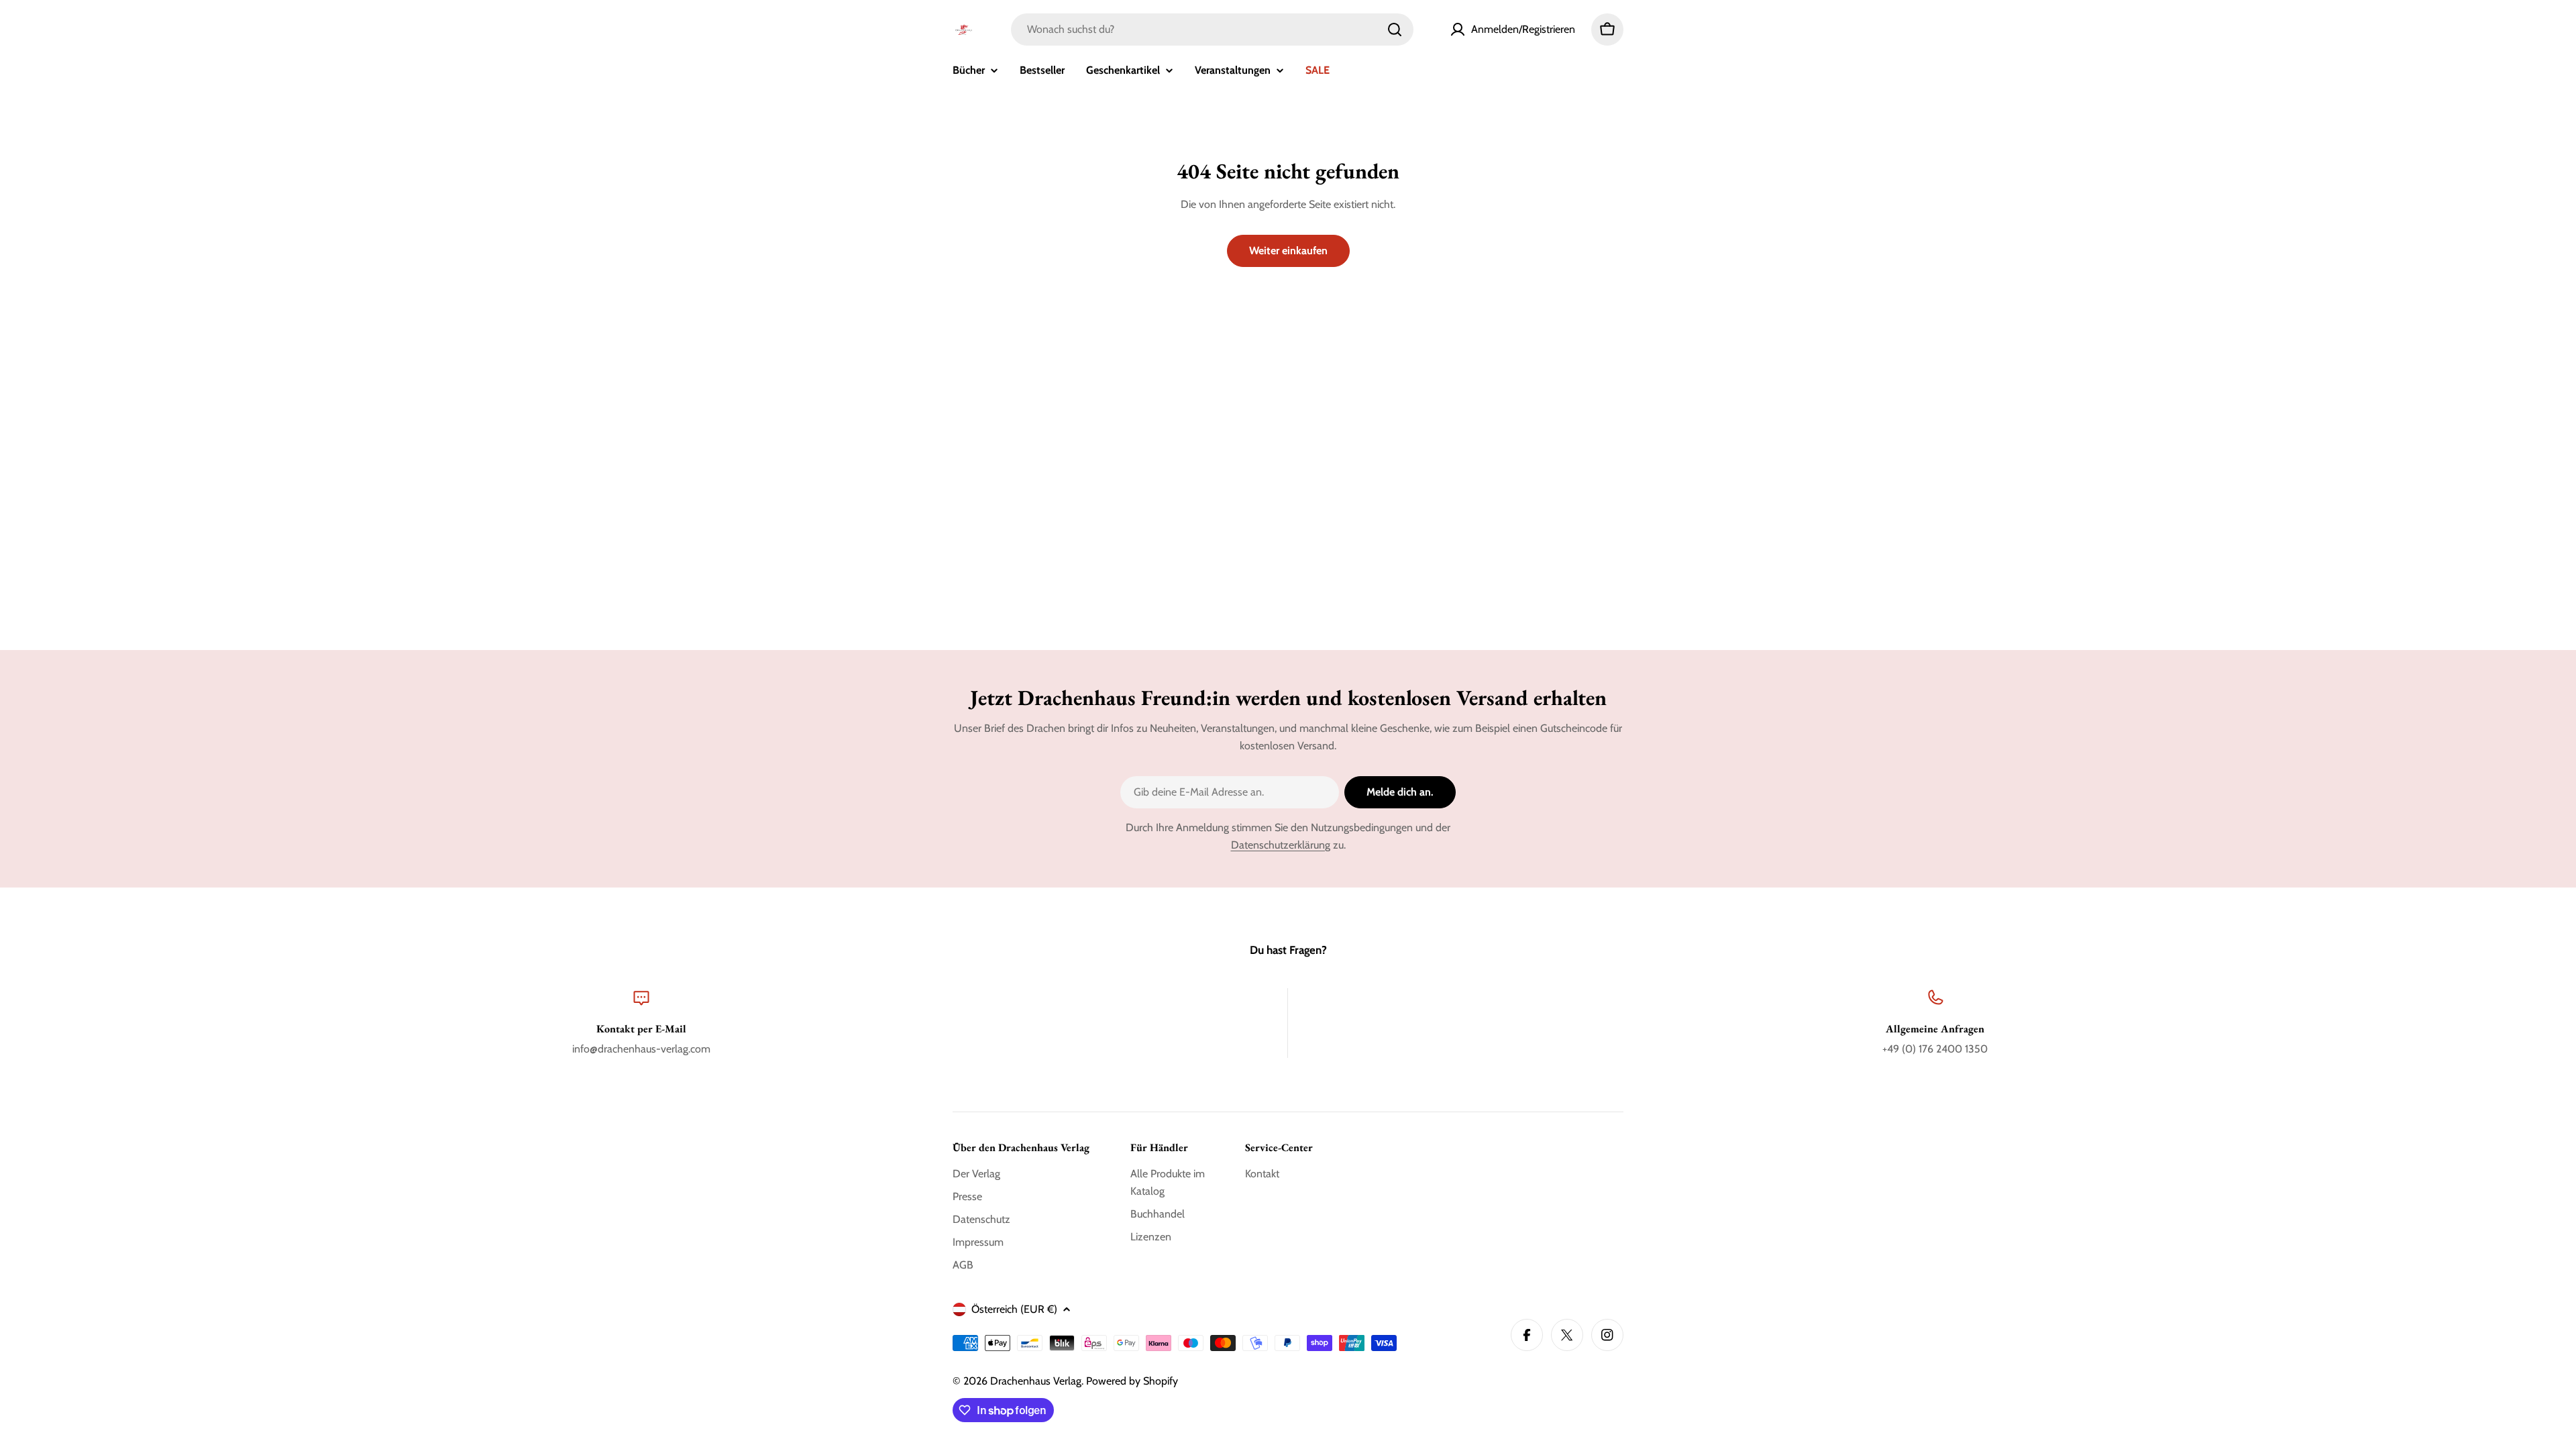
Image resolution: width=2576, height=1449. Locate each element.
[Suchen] (1395, 30)
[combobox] (1212, 30)
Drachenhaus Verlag (1036, 1381)
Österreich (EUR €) (1014, 1309)
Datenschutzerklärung (1281, 845)
